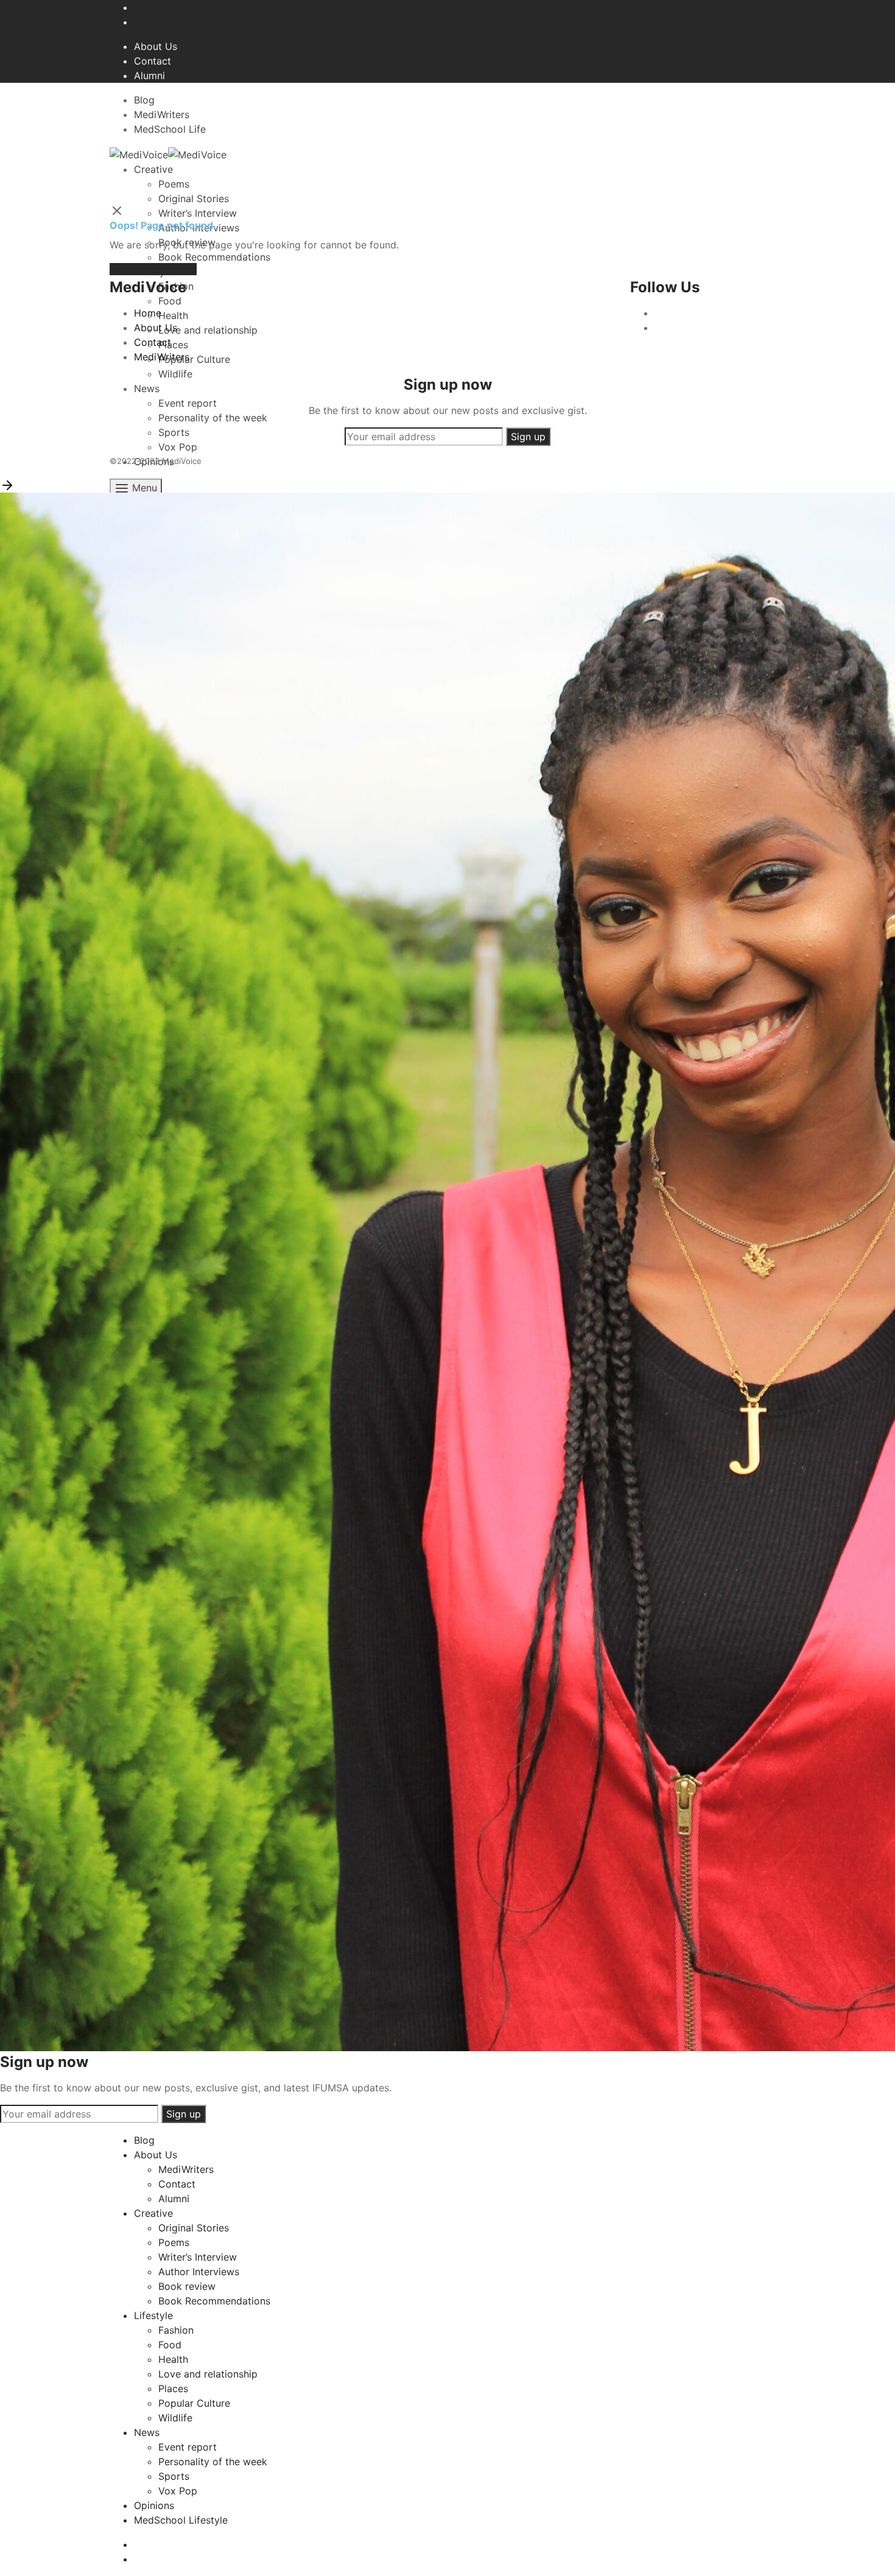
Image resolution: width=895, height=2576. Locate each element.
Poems (174, 184)
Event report (188, 2447)
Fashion (176, 2330)
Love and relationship (208, 2374)
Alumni (149, 75)
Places (173, 2388)
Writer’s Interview (198, 2257)
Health (173, 2359)
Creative (153, 169)
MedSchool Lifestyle (181, 2520)
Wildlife (175, 2418)
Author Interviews (199, 2272)
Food (170, 2345)
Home (148, 313)
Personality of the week (213, 2462)
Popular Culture (194, 2403)
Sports (174, 2476)
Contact (153, 61)
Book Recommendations (214, 2301)
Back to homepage (153, 269)
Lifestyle (153, 2315)
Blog (144, 100)
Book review (187, 2286)
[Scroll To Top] (7, 484)
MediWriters (162, 114)
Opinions (154, 2505)
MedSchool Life (170, 129)
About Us (156, 46)
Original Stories (194, 198)
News (147, 2432)
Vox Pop (178, 2491)
